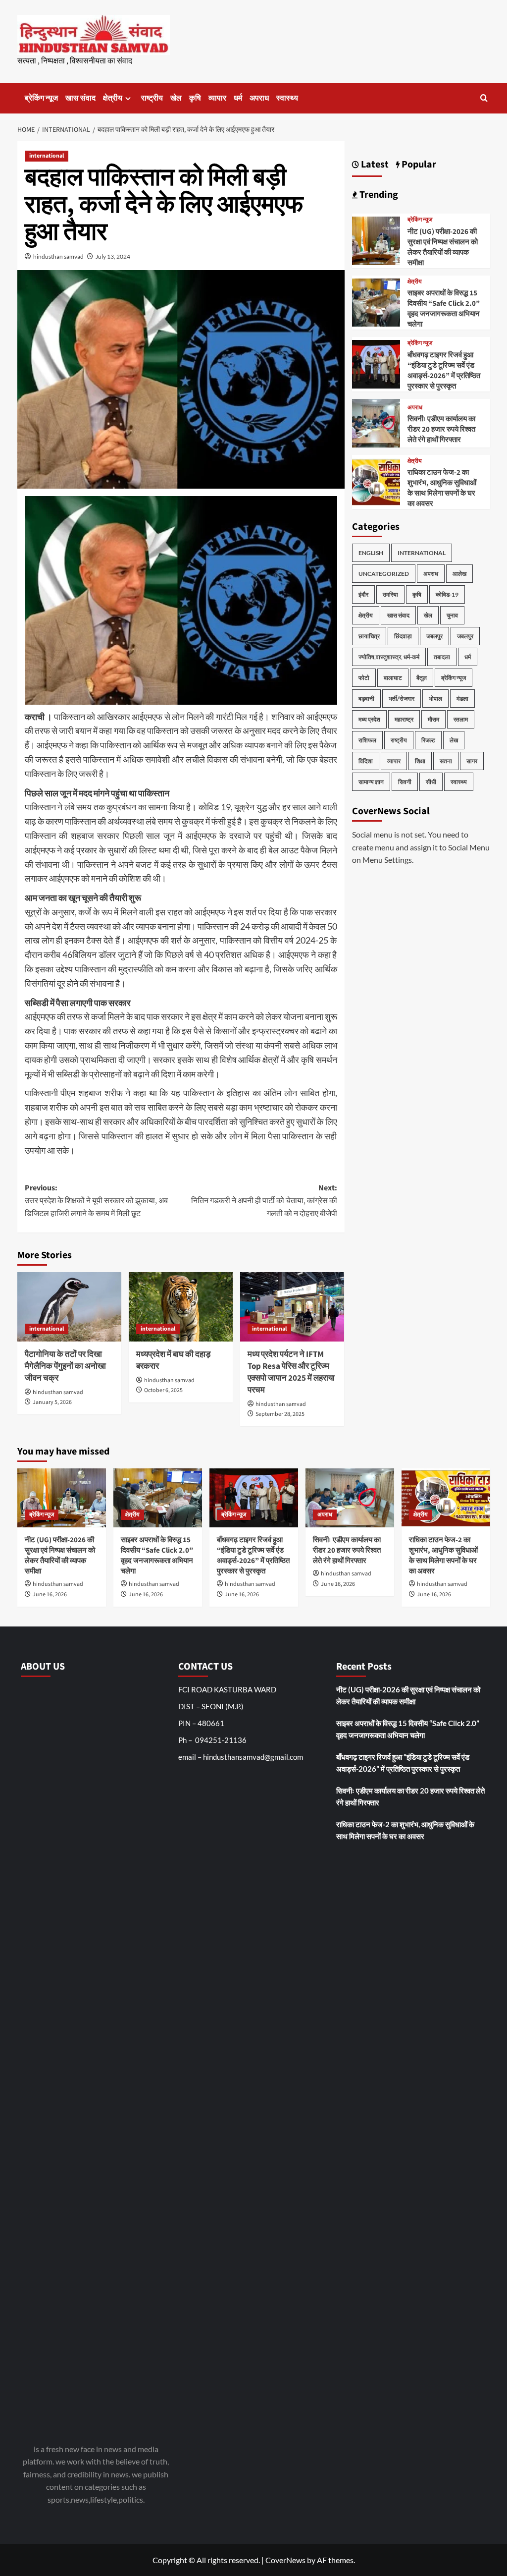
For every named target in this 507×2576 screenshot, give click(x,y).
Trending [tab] (378, 195)
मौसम (433, 719)
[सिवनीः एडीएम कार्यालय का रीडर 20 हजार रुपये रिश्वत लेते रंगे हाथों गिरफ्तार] (376, 422)
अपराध (259, 98)
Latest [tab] (374, 165)
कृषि (195, 98)
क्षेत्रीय (113, 98)
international (47, 156)
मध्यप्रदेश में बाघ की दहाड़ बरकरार (173, 1360)
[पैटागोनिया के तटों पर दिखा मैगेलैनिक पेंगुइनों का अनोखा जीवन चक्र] (69, 1307)
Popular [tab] (418, 165)
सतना (446, 761)
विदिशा (366, 761)
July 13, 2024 (113, 256)
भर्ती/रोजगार (402, 699)
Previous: (96, 1201)
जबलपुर (434, 636)
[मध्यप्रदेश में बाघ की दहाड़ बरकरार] (181, 1307)
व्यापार (217, 98)
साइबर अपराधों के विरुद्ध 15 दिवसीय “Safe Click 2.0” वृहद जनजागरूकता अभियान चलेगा (444, 309)
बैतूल (422, 678)
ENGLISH (371, 553)
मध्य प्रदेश (369, 719)
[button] (484, 98)
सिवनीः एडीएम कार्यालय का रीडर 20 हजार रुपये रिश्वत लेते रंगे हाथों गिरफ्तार (441, 429)
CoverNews (285, 2560)
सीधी (431, 782)
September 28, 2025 (280, 1414)
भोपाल (435, 699)
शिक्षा (420, 761)
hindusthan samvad (58, 256)
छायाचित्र (369, 636)
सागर (472, 761)
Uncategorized (384, 574)
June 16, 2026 (50, 1595)
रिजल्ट (428, 740)
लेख (454, 740)
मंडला (462, 699)
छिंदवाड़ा (403, 636)
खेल (176, 98)
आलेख (459, 574)
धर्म (238, 98)
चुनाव (452, 615)
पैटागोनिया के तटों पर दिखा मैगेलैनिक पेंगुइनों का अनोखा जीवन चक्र (65, 1366)
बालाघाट (393, 678)
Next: (264, 1201)
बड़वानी (366, 699)
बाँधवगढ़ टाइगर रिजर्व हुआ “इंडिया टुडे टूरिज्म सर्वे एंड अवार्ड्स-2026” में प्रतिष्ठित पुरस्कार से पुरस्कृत (444, 371)
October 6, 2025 (163, 1390)
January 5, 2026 (52, 1402)
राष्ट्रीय (152, 98)
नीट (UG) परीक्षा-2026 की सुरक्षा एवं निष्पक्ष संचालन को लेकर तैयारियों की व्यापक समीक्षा (443, 247)
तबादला (442, 657)
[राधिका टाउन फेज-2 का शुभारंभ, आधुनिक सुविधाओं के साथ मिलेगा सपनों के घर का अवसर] (376, 480)
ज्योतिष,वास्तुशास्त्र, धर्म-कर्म (389, 657)
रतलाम (461, 719)
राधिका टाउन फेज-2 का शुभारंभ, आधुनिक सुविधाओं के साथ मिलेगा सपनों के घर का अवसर (442, 488)
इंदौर (363, 594)
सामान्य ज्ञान (371, 782)
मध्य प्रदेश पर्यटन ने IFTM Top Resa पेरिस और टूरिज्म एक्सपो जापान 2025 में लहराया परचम (291, 1372)
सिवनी (405, 782)
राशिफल (367, 740)
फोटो (364, 678)
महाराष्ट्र (404, 719)
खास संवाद (80, 98)
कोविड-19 (447, 594)
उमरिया (390, 594)
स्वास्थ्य (287, 98)
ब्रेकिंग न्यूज (41, 98)
